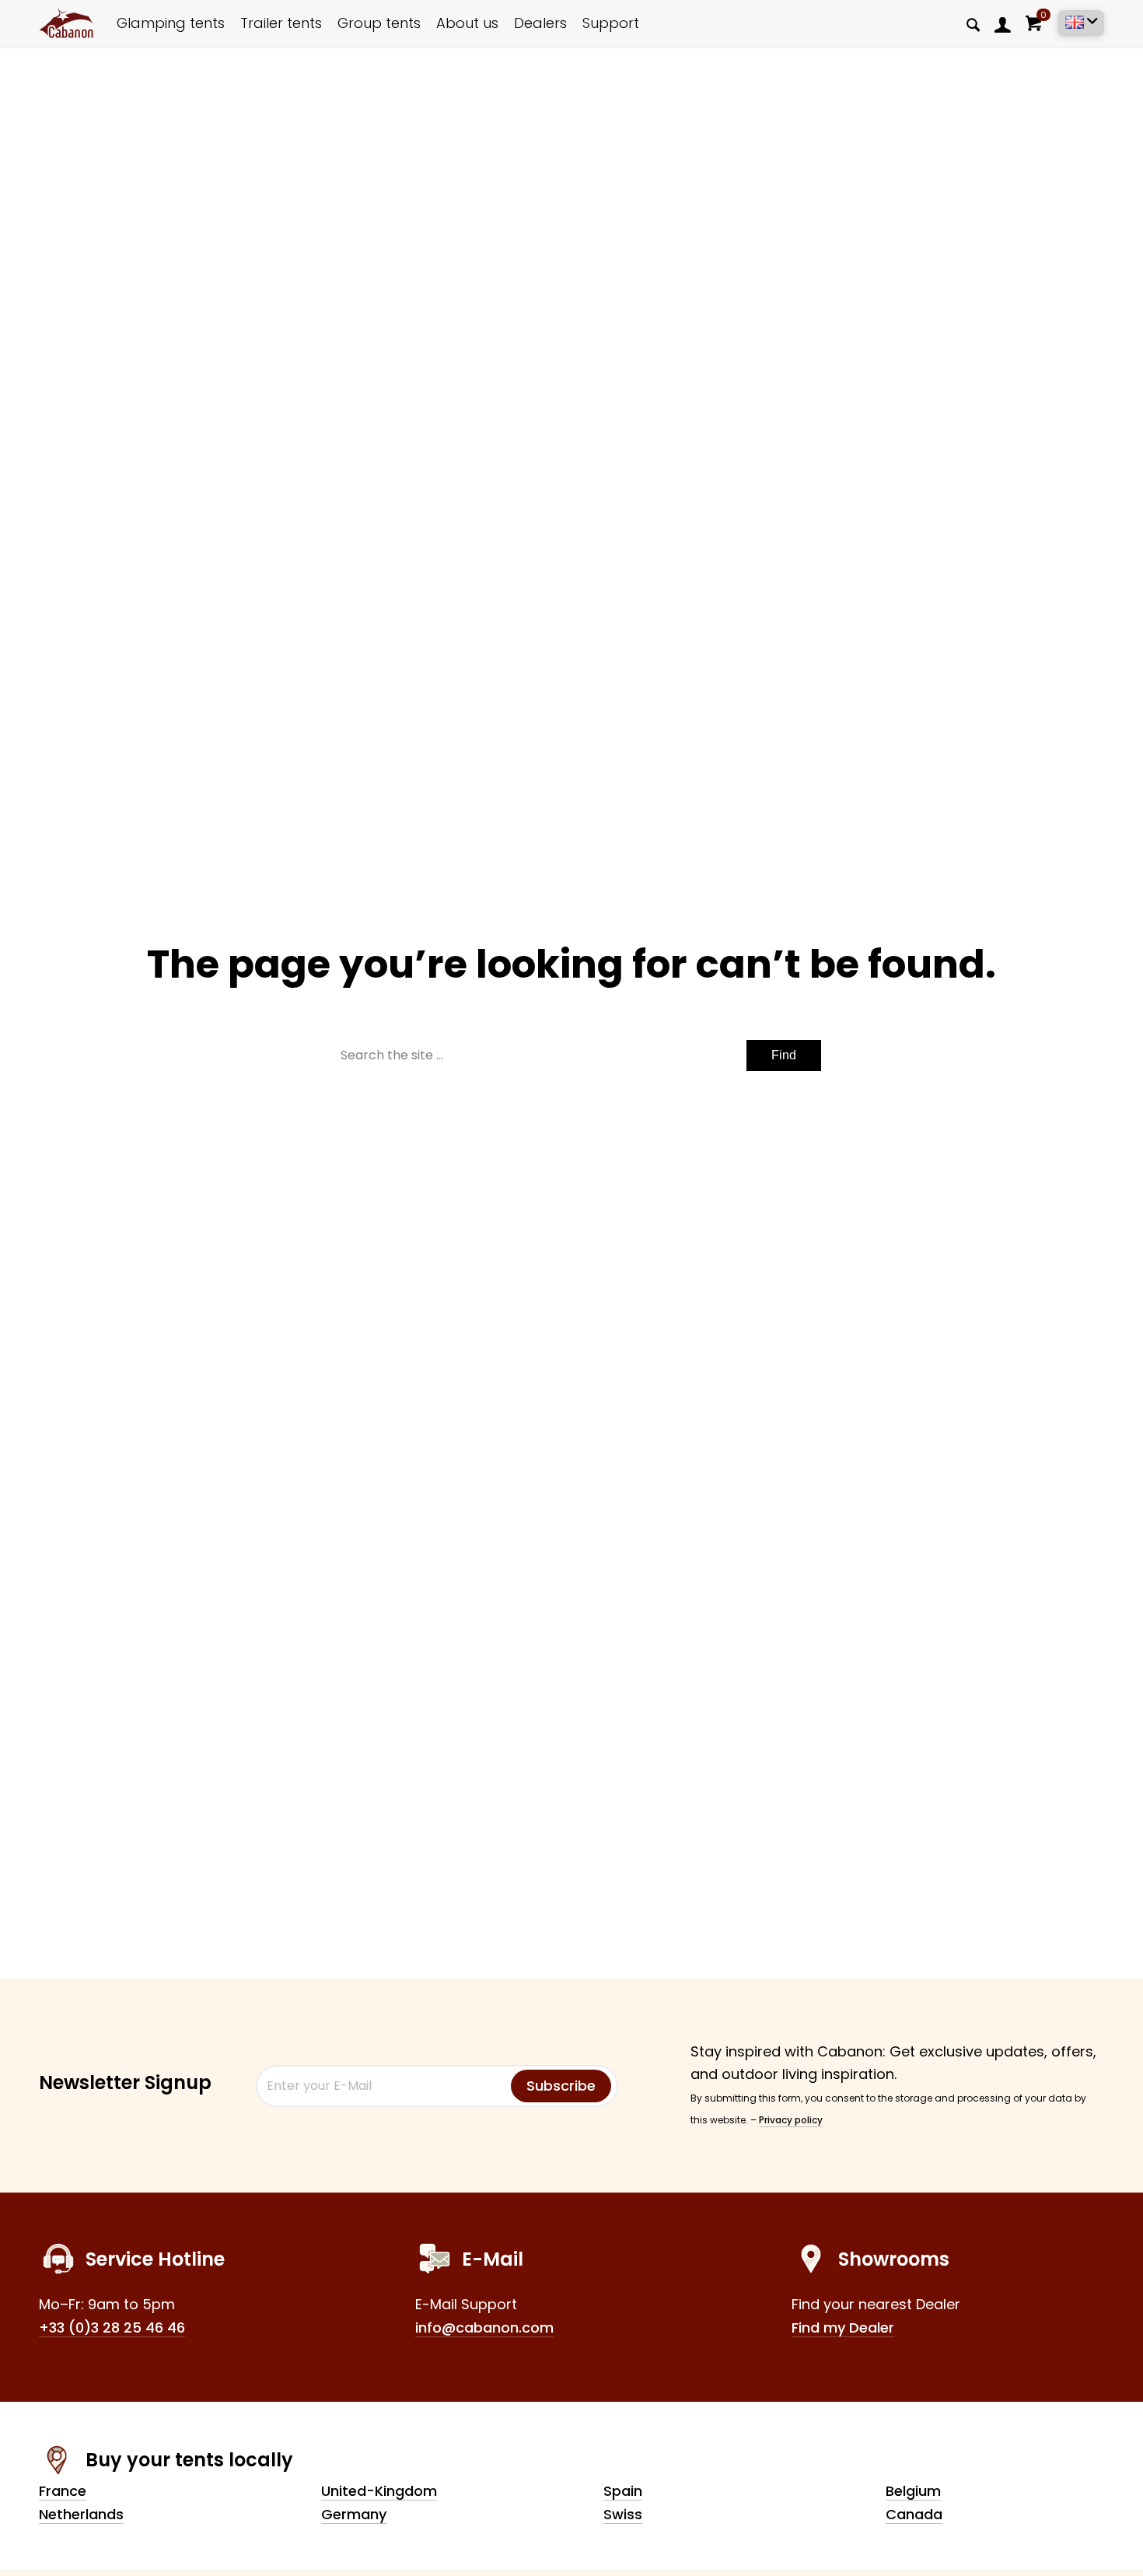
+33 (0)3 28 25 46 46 (112, 2327)
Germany (354, 2514)
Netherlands (81, 2514)
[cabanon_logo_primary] (66, 23)
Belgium (913, 2491)
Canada (914, 2514)
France (63, 2491)
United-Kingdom (379, 2491)
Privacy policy (791, 2120)
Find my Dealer (843, 2327)
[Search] (973, 24)
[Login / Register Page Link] (1003, 24)
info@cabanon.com (484, 2327)
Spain (623, 2491)
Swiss (623, 2514)
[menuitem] (1003, 24)
